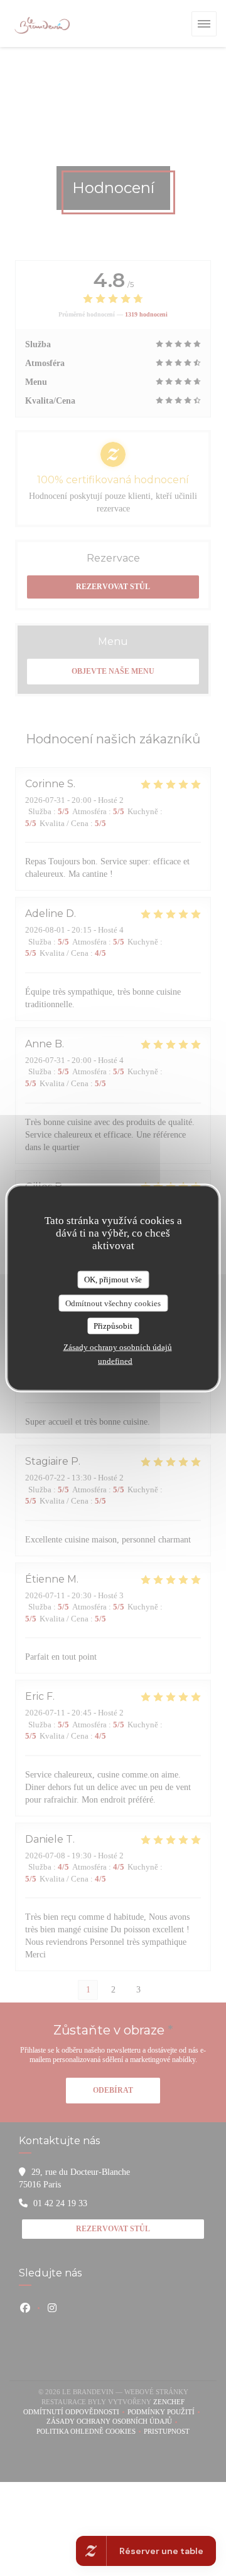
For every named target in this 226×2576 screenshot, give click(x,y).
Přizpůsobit (113, 1326)
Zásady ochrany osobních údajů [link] (118, 1347)
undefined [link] (115, 1360)
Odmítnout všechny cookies (113, 1303)
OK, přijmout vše (113, 1280)
